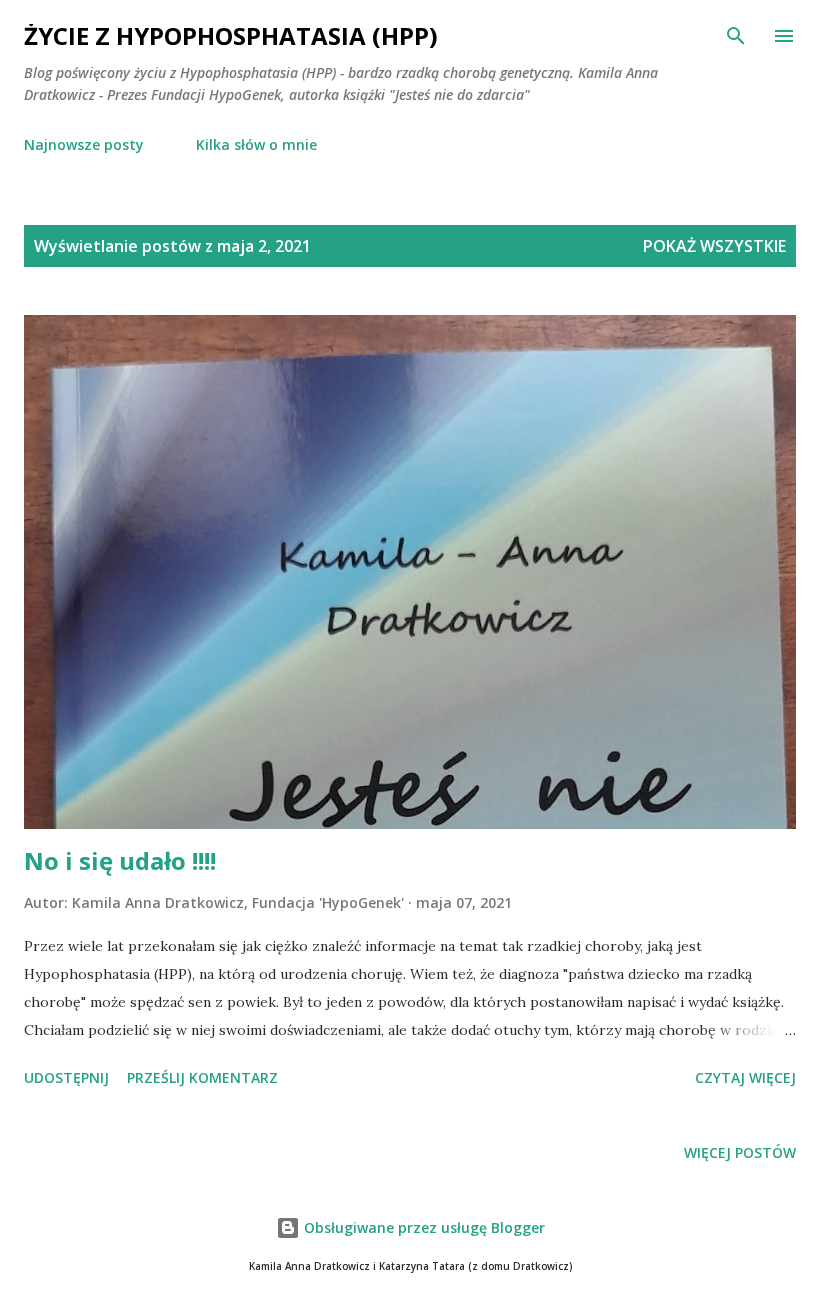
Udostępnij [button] (66, 1077)
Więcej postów (740, 1152)
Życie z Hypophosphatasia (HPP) (231, 35)
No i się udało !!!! (120, 860)
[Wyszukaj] (736, 36)
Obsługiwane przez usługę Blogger (422, 1227)
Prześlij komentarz (202, 1077)
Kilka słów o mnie (256, 144)
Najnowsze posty (84, 144)
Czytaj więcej (745, 1077)
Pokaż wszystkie (714, 246)
